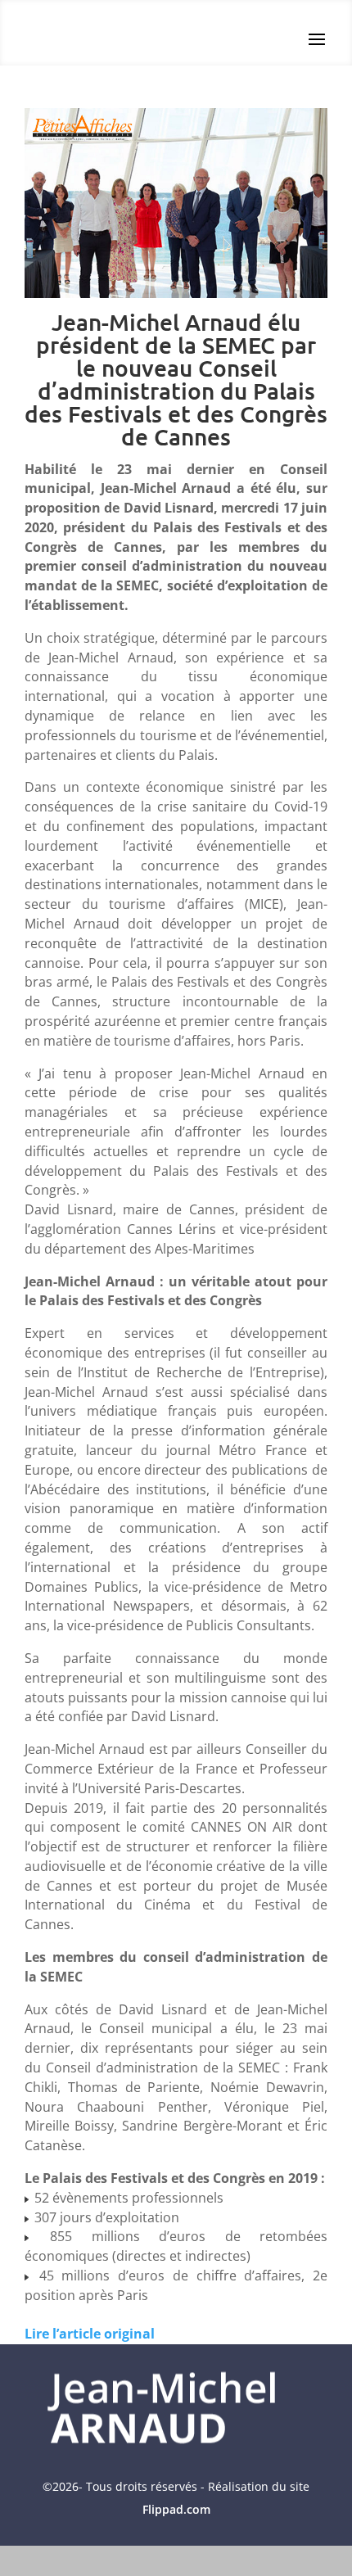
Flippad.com (176, 2509)
